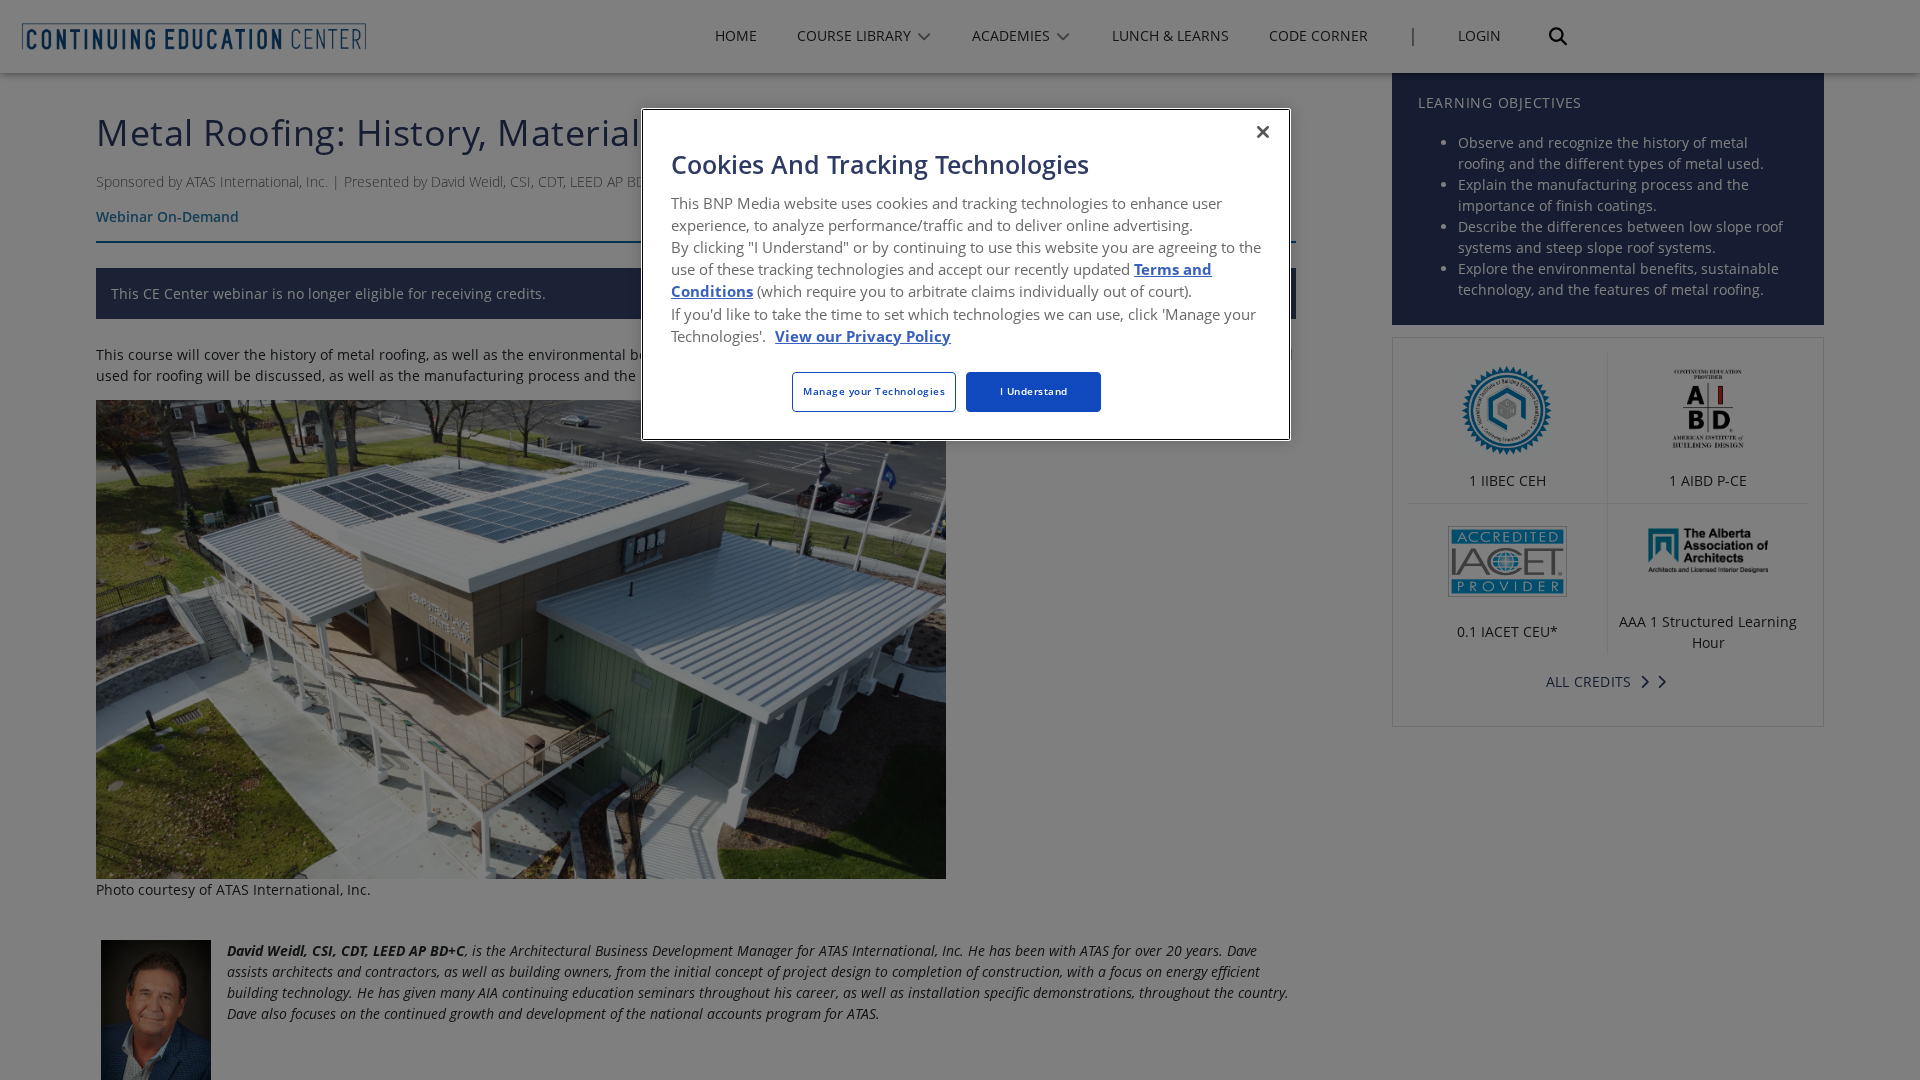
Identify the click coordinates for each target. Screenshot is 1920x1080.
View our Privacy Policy (863, 336)
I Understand (1034, 391)
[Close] (1263, 132)
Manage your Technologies (874, 391)
